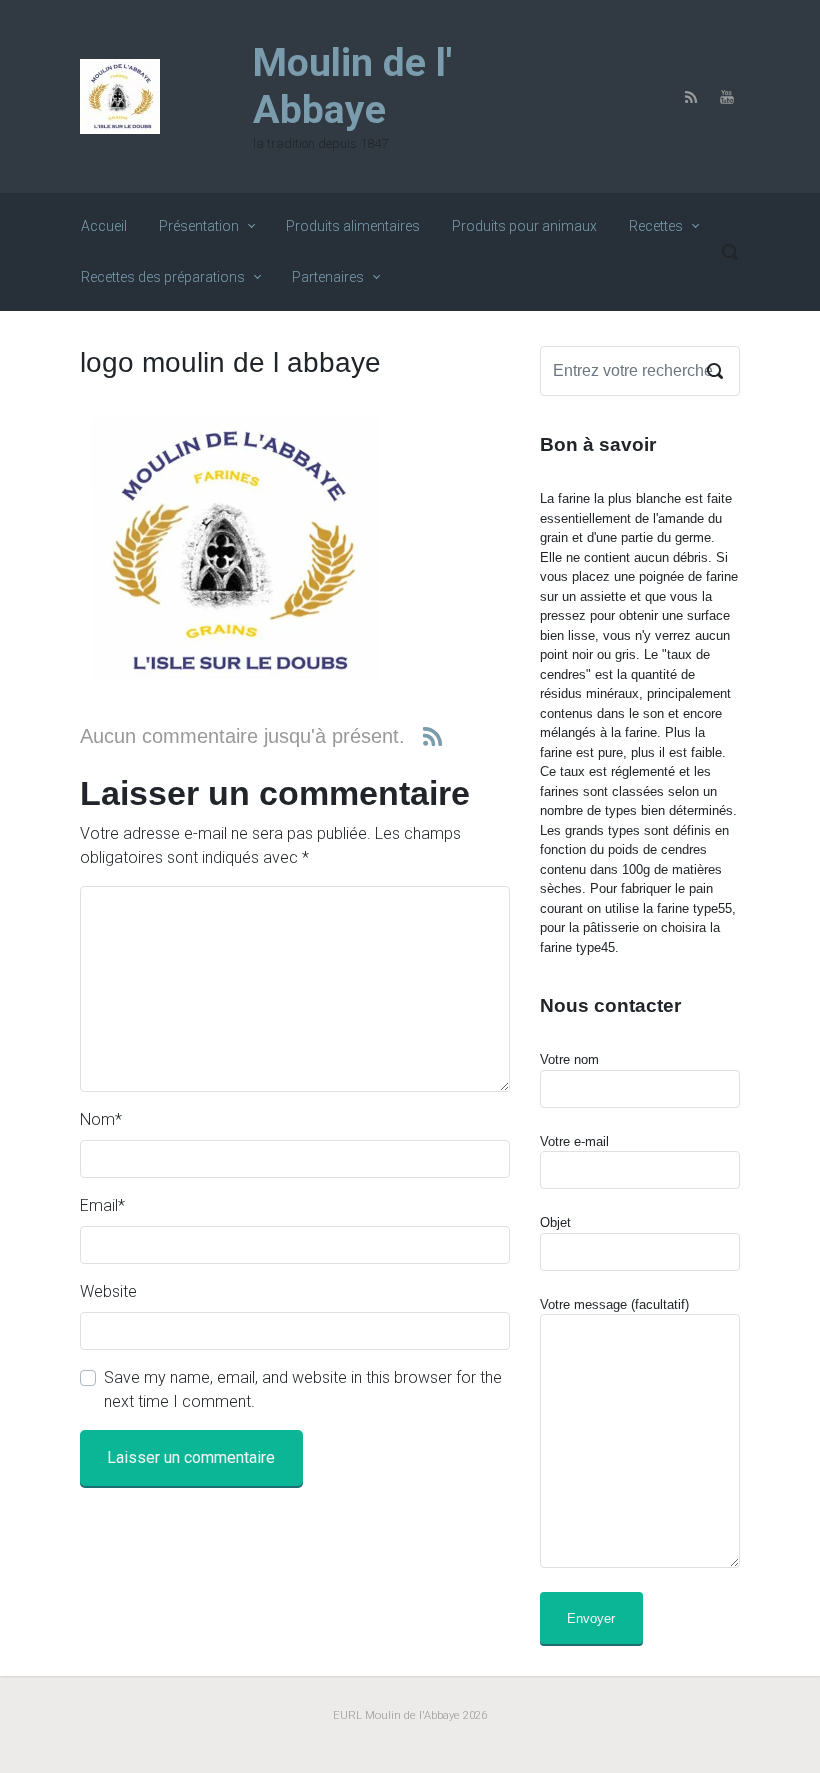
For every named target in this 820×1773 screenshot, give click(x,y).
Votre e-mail (574, 1141)
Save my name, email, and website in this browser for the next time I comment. (303, 1389)
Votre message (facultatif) (614, 1304)
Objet (555, 1222)
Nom (101, 1119)
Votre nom (569, 1059)
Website (108, 1291)
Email (102, 1205)
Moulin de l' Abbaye (352, 86)
